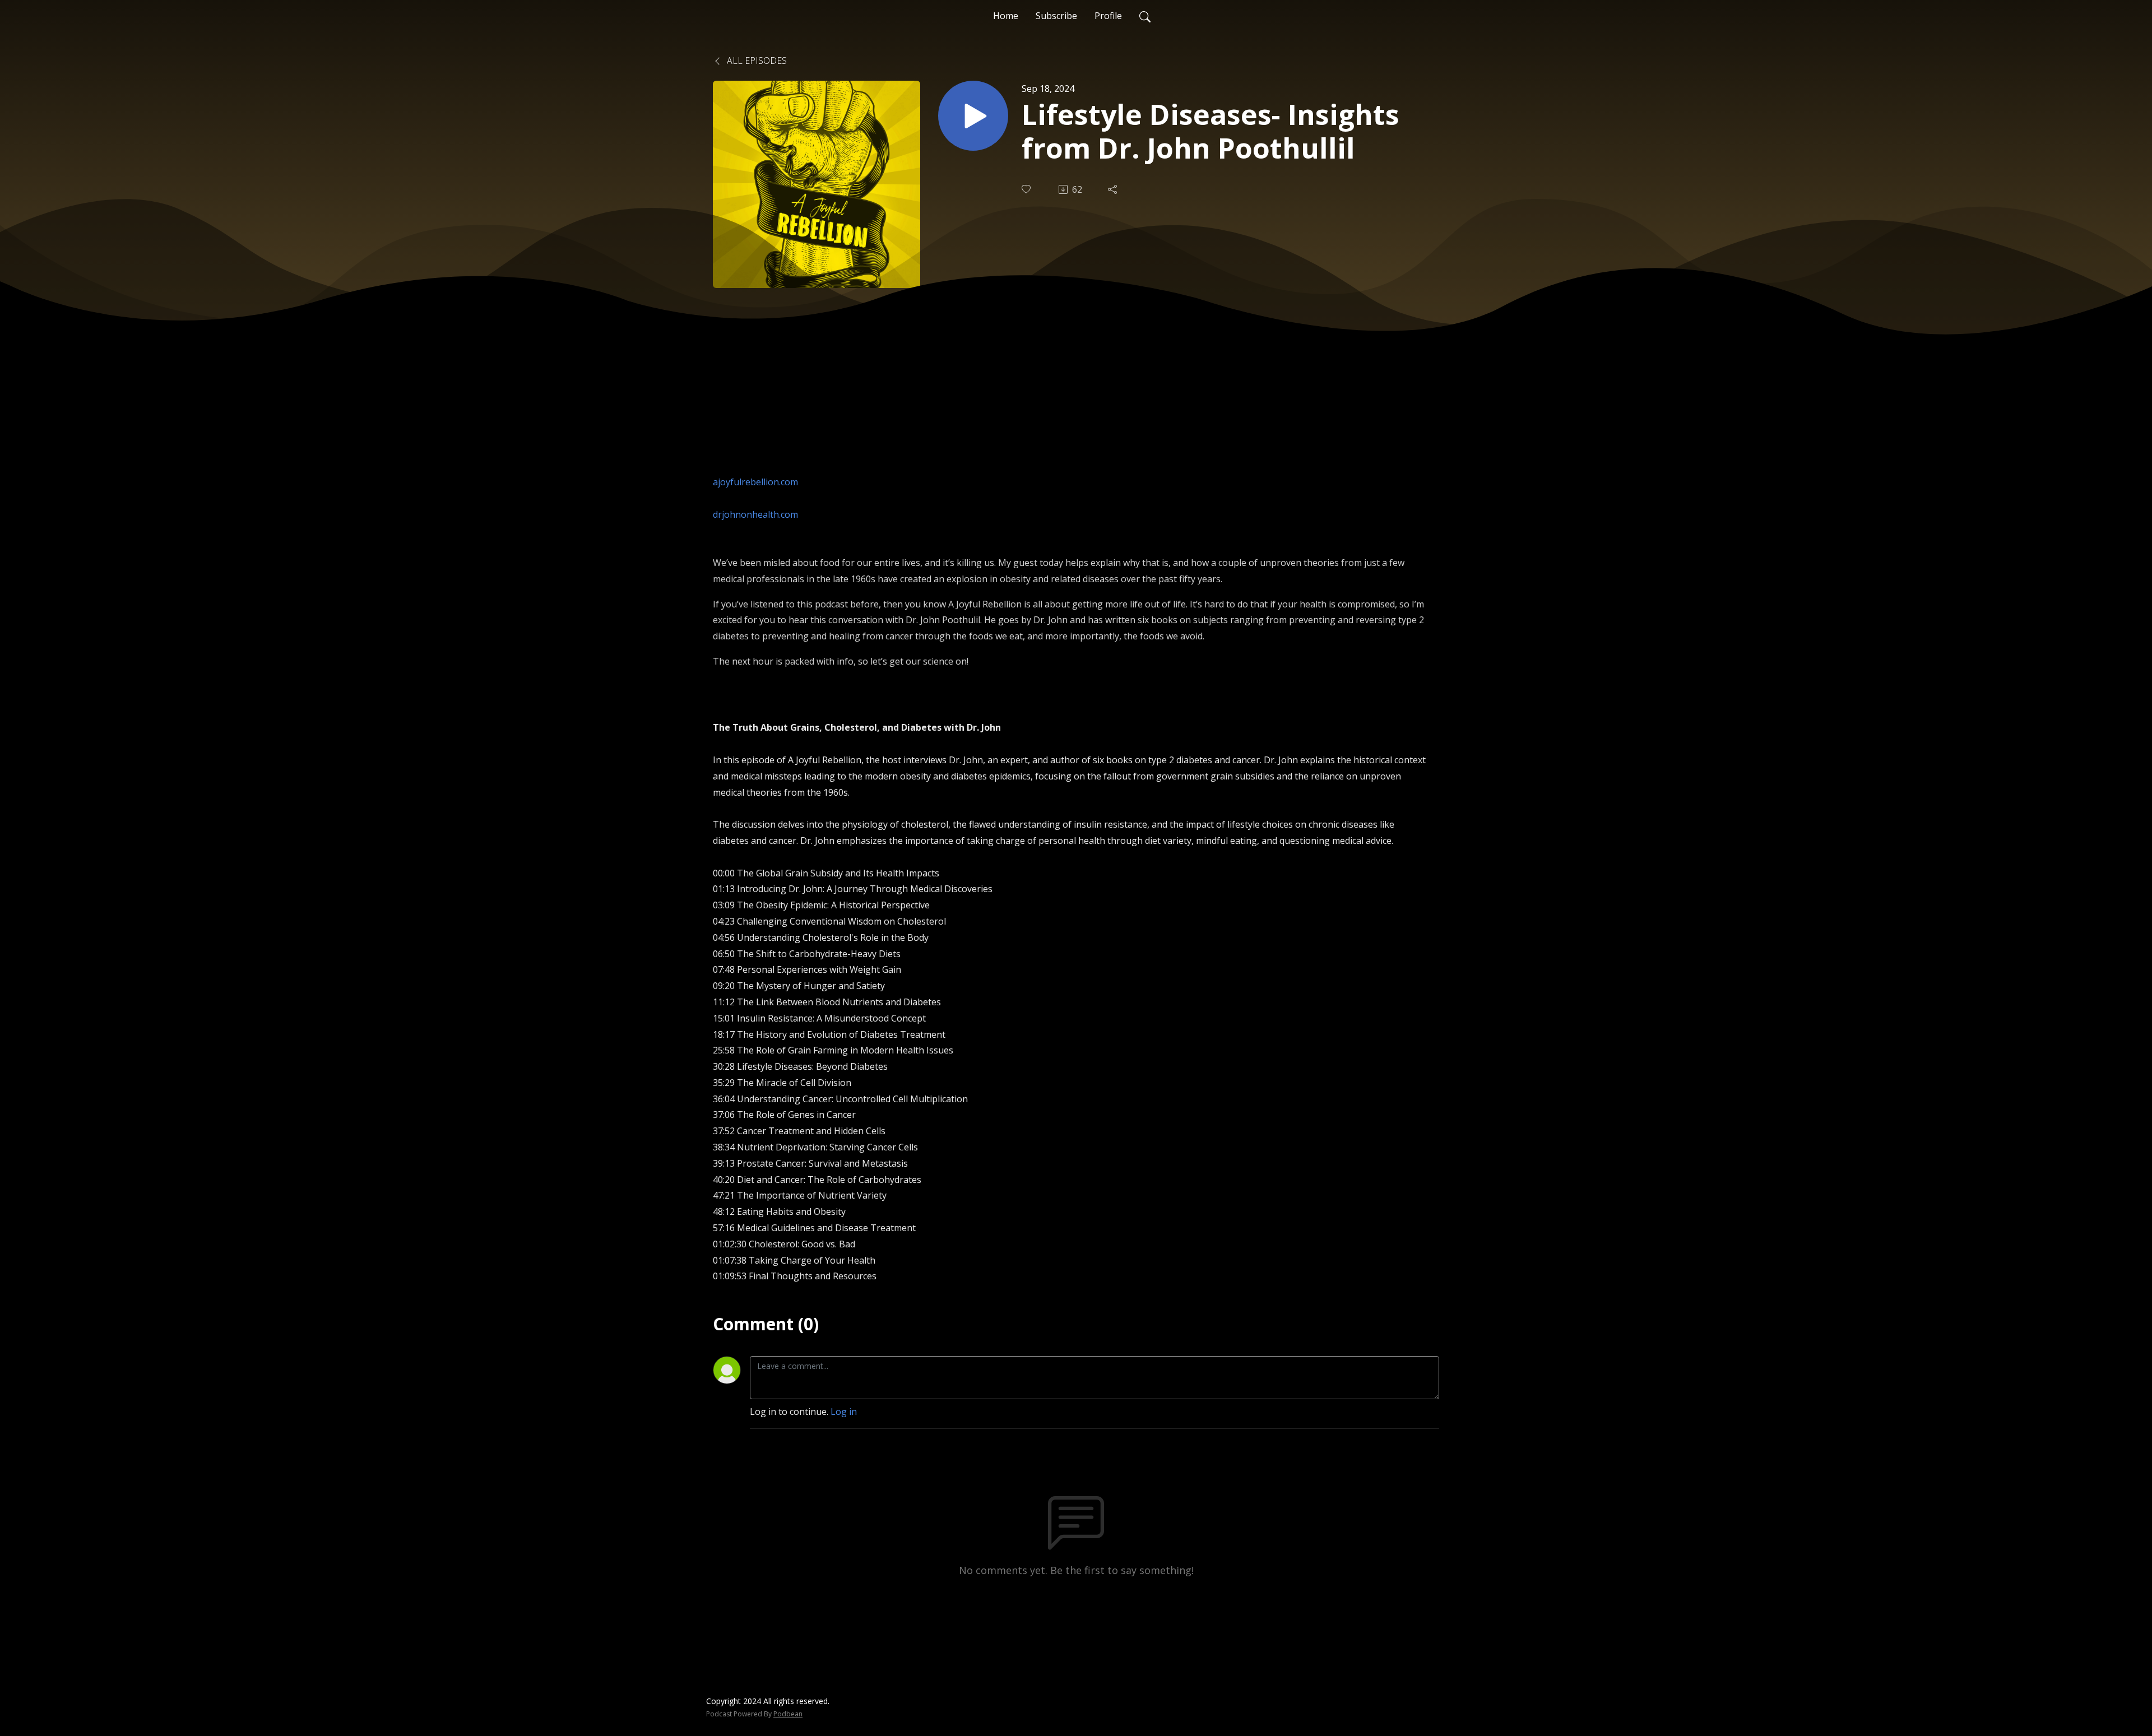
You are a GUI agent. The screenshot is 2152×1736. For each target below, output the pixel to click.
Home (1006, 16)
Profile (1108, 16)
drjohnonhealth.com (755, 514)
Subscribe (1056, 16)
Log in (844, 1412)
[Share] (1114, 189)
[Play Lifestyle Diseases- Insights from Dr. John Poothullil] (973, 116)
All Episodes (756, 61)
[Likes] (1027, 189)
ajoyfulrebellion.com (755, 482)
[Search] (1145, 16)
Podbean (788, 1714)
